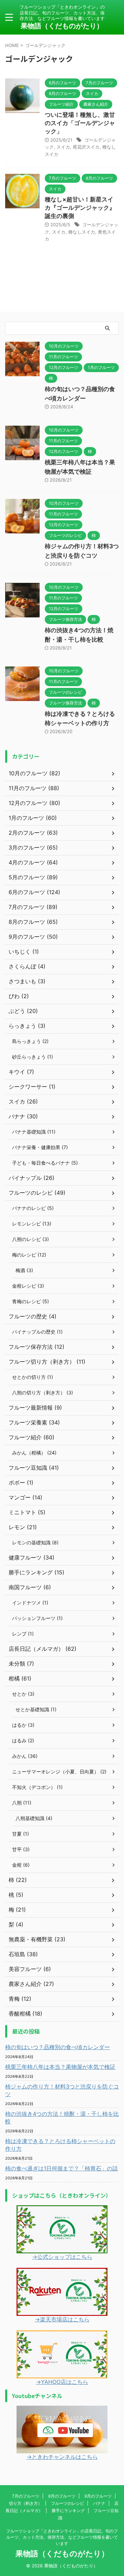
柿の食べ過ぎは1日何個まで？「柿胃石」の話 (61, 2168)
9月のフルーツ (98, 2496)
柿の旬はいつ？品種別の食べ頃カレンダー (58, 2047)
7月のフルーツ (26, 2496)
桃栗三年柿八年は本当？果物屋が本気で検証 (60, 2067)
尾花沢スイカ (86, 147)
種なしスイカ (82, 232)
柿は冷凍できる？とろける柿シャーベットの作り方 (60, 2145)
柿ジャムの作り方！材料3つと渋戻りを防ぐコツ (62, 2090)
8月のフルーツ (62, 2496)
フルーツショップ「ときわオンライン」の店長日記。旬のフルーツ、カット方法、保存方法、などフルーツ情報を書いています (62, 2537)
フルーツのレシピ (68, 2503)
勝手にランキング (68, 2511)
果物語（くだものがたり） (62, 26)
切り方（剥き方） (25, 2503)
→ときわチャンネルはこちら (62, 2457)
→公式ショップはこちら (62, 2257)
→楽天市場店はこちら (62, 2319)
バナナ (99, 2503)
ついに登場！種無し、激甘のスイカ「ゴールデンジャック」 (80, 123)
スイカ (63, 147)
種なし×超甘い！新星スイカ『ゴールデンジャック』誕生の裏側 (80, 208)
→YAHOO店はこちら (62, 2382)
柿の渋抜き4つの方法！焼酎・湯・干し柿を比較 (62, 2118)
